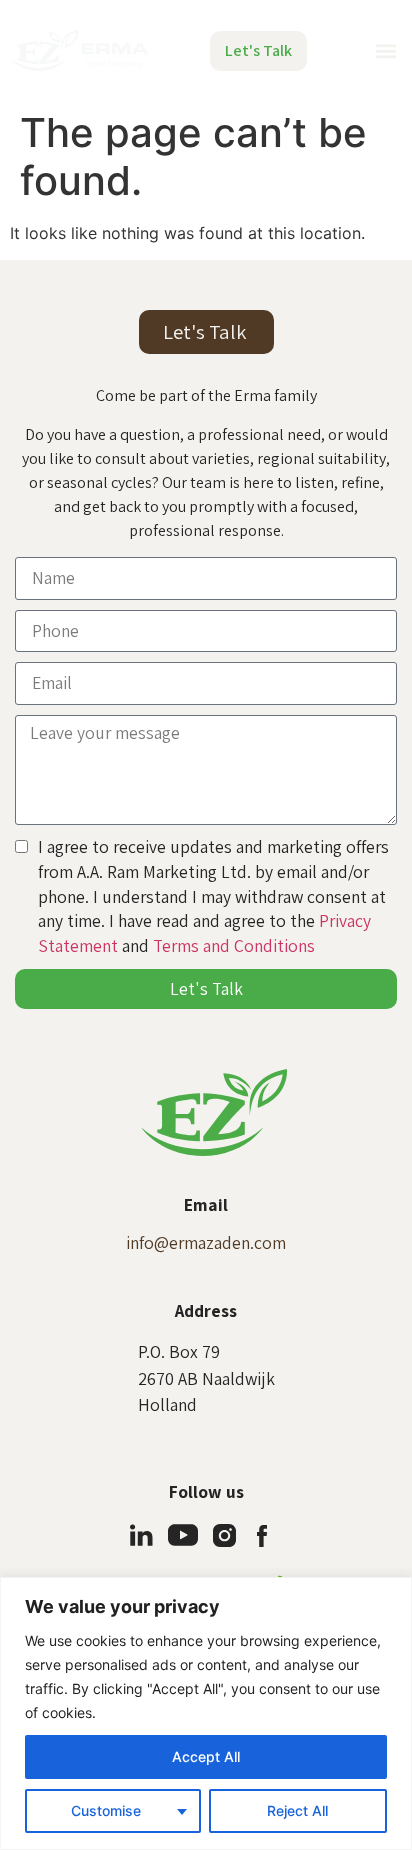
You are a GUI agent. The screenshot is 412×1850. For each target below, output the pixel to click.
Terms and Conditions (234, 945)
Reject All (297, 1810)
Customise (106, 1810)
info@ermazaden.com (206, 1242)
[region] (206, 1713)
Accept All (206, 1756)
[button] (385, 50)
